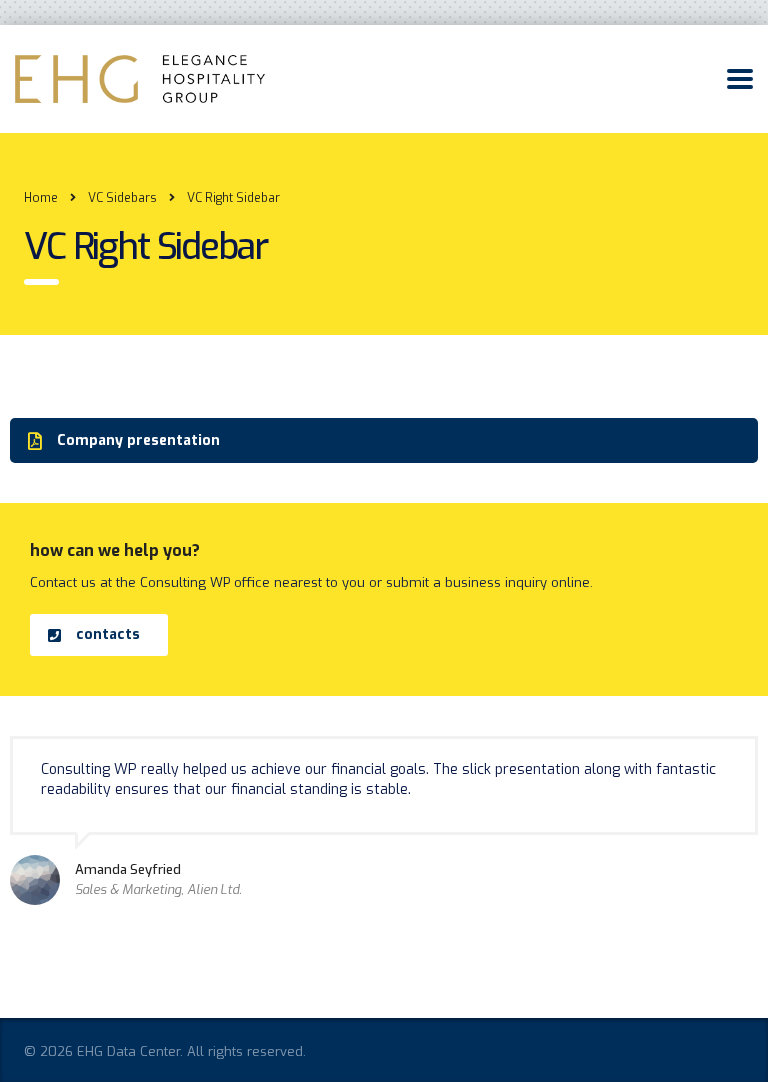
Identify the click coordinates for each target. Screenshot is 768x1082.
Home (41, 198)
